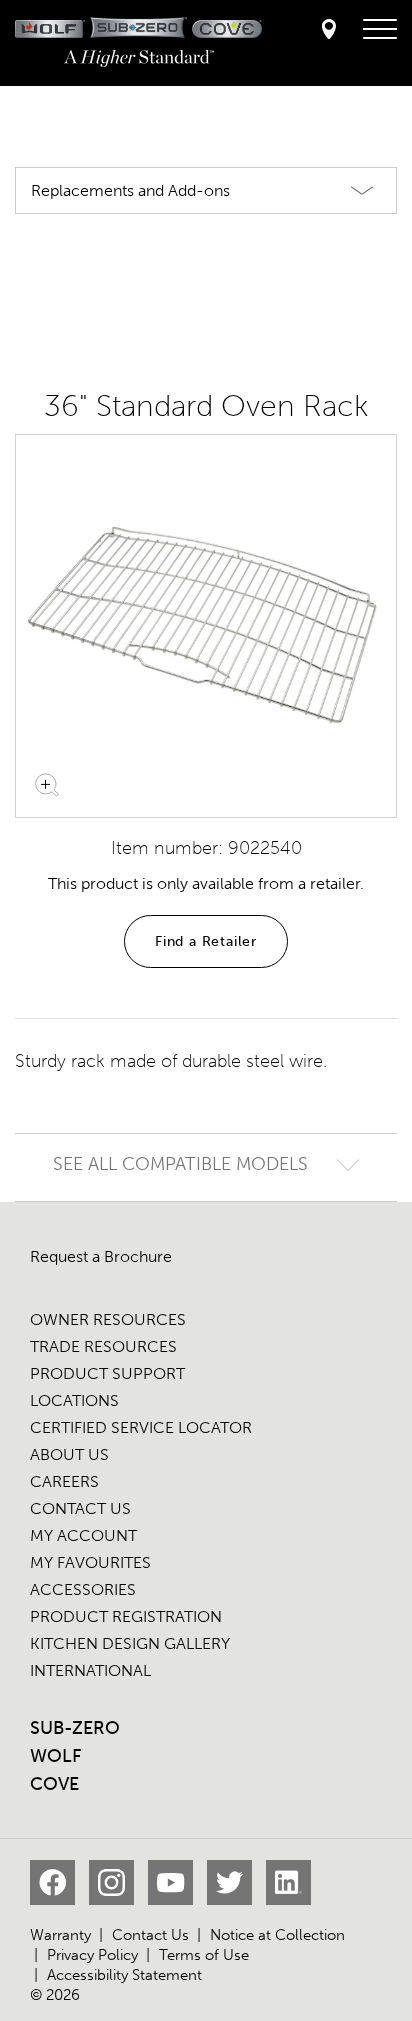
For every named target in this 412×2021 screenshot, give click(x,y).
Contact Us (150, 1935)
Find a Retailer (206, 941)
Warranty (60, 1935)
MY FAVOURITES (90, 1562)
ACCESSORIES (83, 1589)
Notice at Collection (277, 1935)
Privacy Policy (92, 1955)
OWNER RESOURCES (108, 1319)
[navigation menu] (380, 30)
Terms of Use (204, 1955)
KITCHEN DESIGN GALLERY (130, 1643)
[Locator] (329, 30)
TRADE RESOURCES (103, 1346)
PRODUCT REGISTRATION (126, 1616)
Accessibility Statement (124, 1975)
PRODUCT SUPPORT (107, 1373)
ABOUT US (69, 1454)
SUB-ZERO (75, 1728)
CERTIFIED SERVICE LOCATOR (141, 1427)
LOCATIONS (74, 1400)
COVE (54, 1784)
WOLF (55, 1756)
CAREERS (64, 1481)
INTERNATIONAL (90, 1670)
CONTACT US (80, 1508)
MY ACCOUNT (83, 1535)
